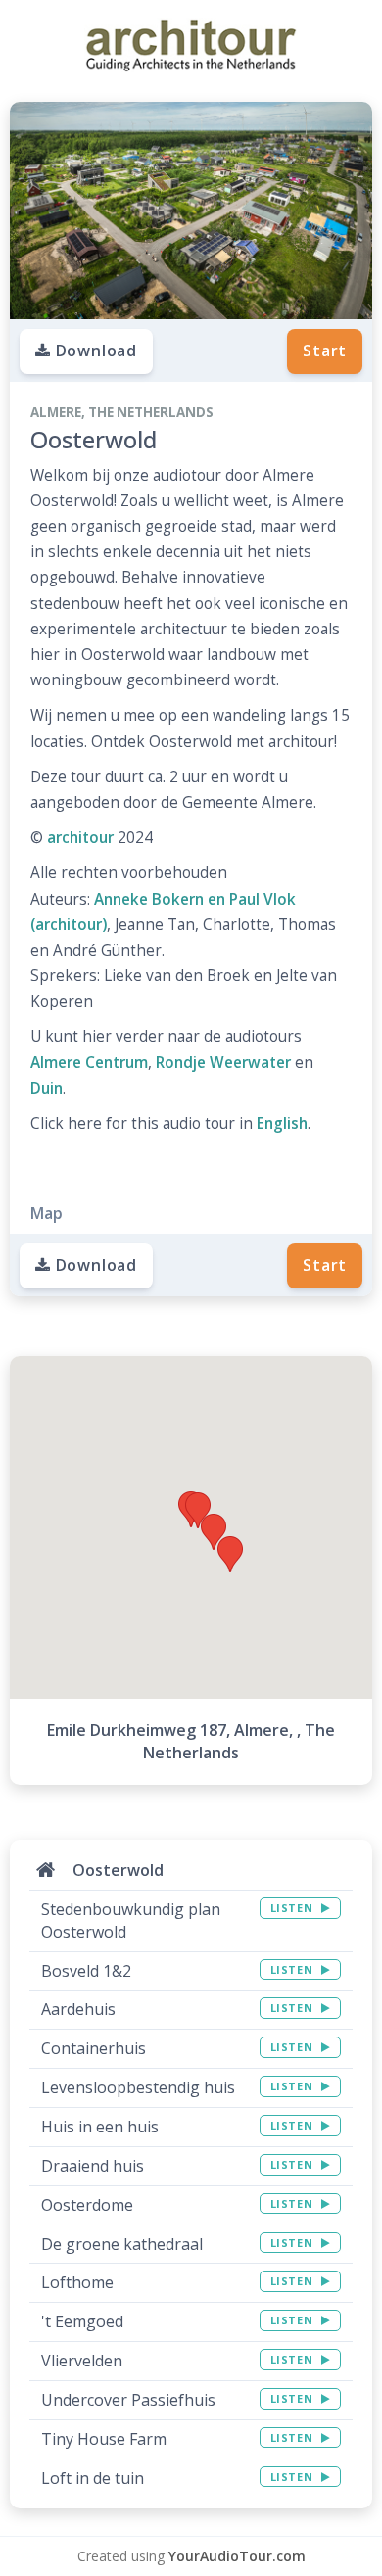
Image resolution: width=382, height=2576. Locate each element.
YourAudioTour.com (237, 2556)
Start (325, 351)
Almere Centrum (89, 1063)
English (282, 1124)
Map (47, 1213)
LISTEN (293, 1908)
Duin (47, 1088)
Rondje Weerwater (223, 1063)
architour (80, 838)
